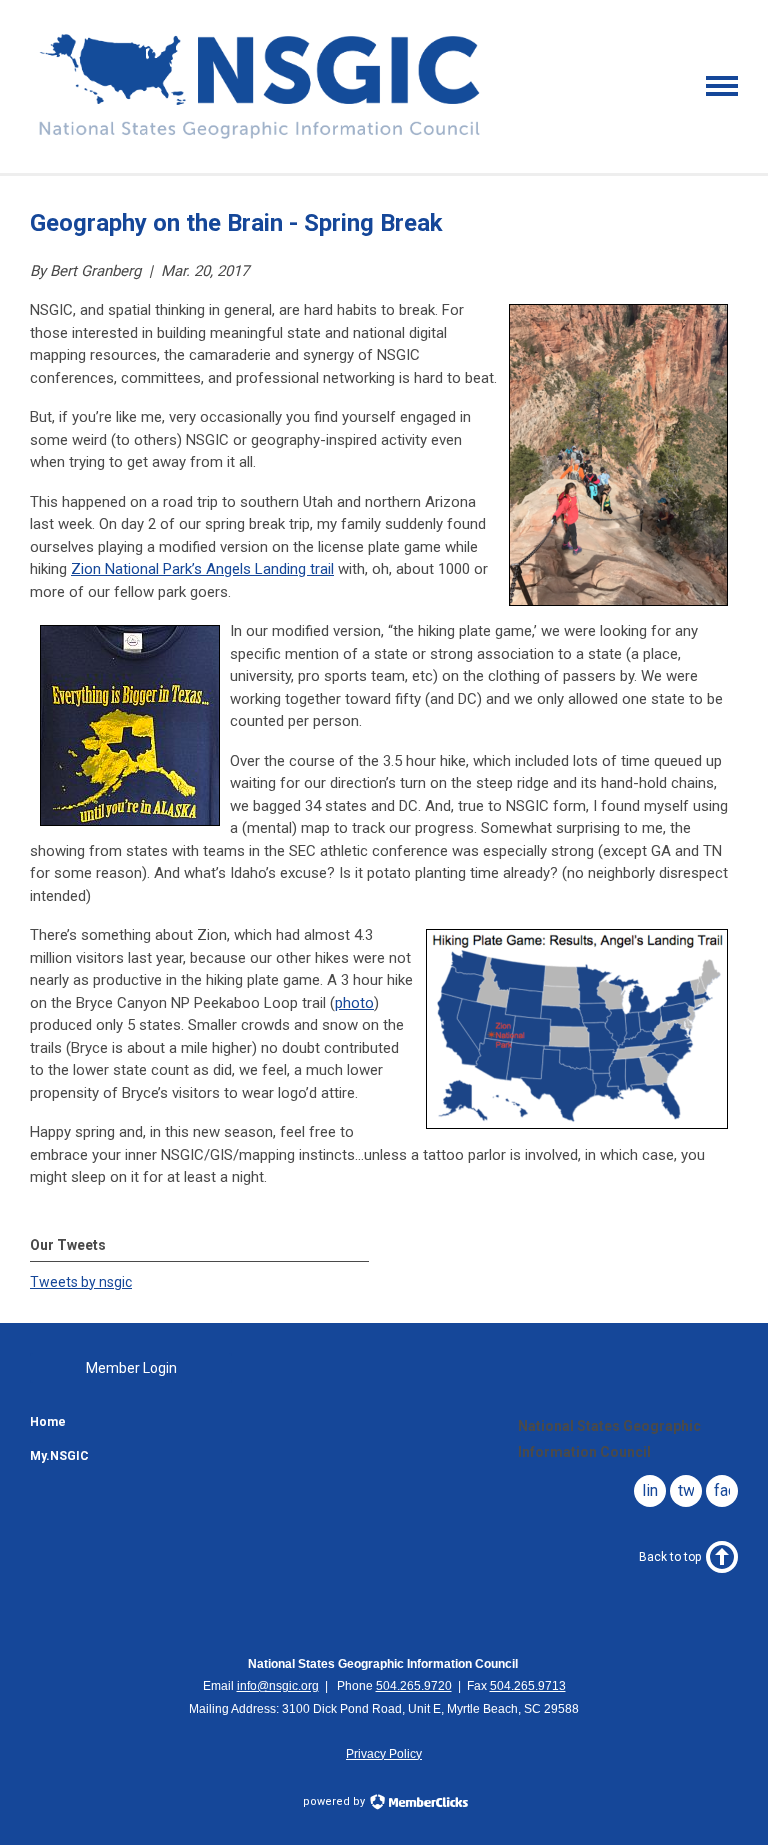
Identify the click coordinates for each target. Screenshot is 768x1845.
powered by (335, 1801)
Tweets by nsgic (81, 1282)
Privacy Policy (384, 1754)
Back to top (670, 1557)
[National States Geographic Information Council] (259, 138)
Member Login (131, 1368)
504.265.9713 (528, 1686)
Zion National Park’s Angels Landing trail (202, 569)
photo (354, 1003)
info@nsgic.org (278, 1686)
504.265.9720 (414, 1686)
